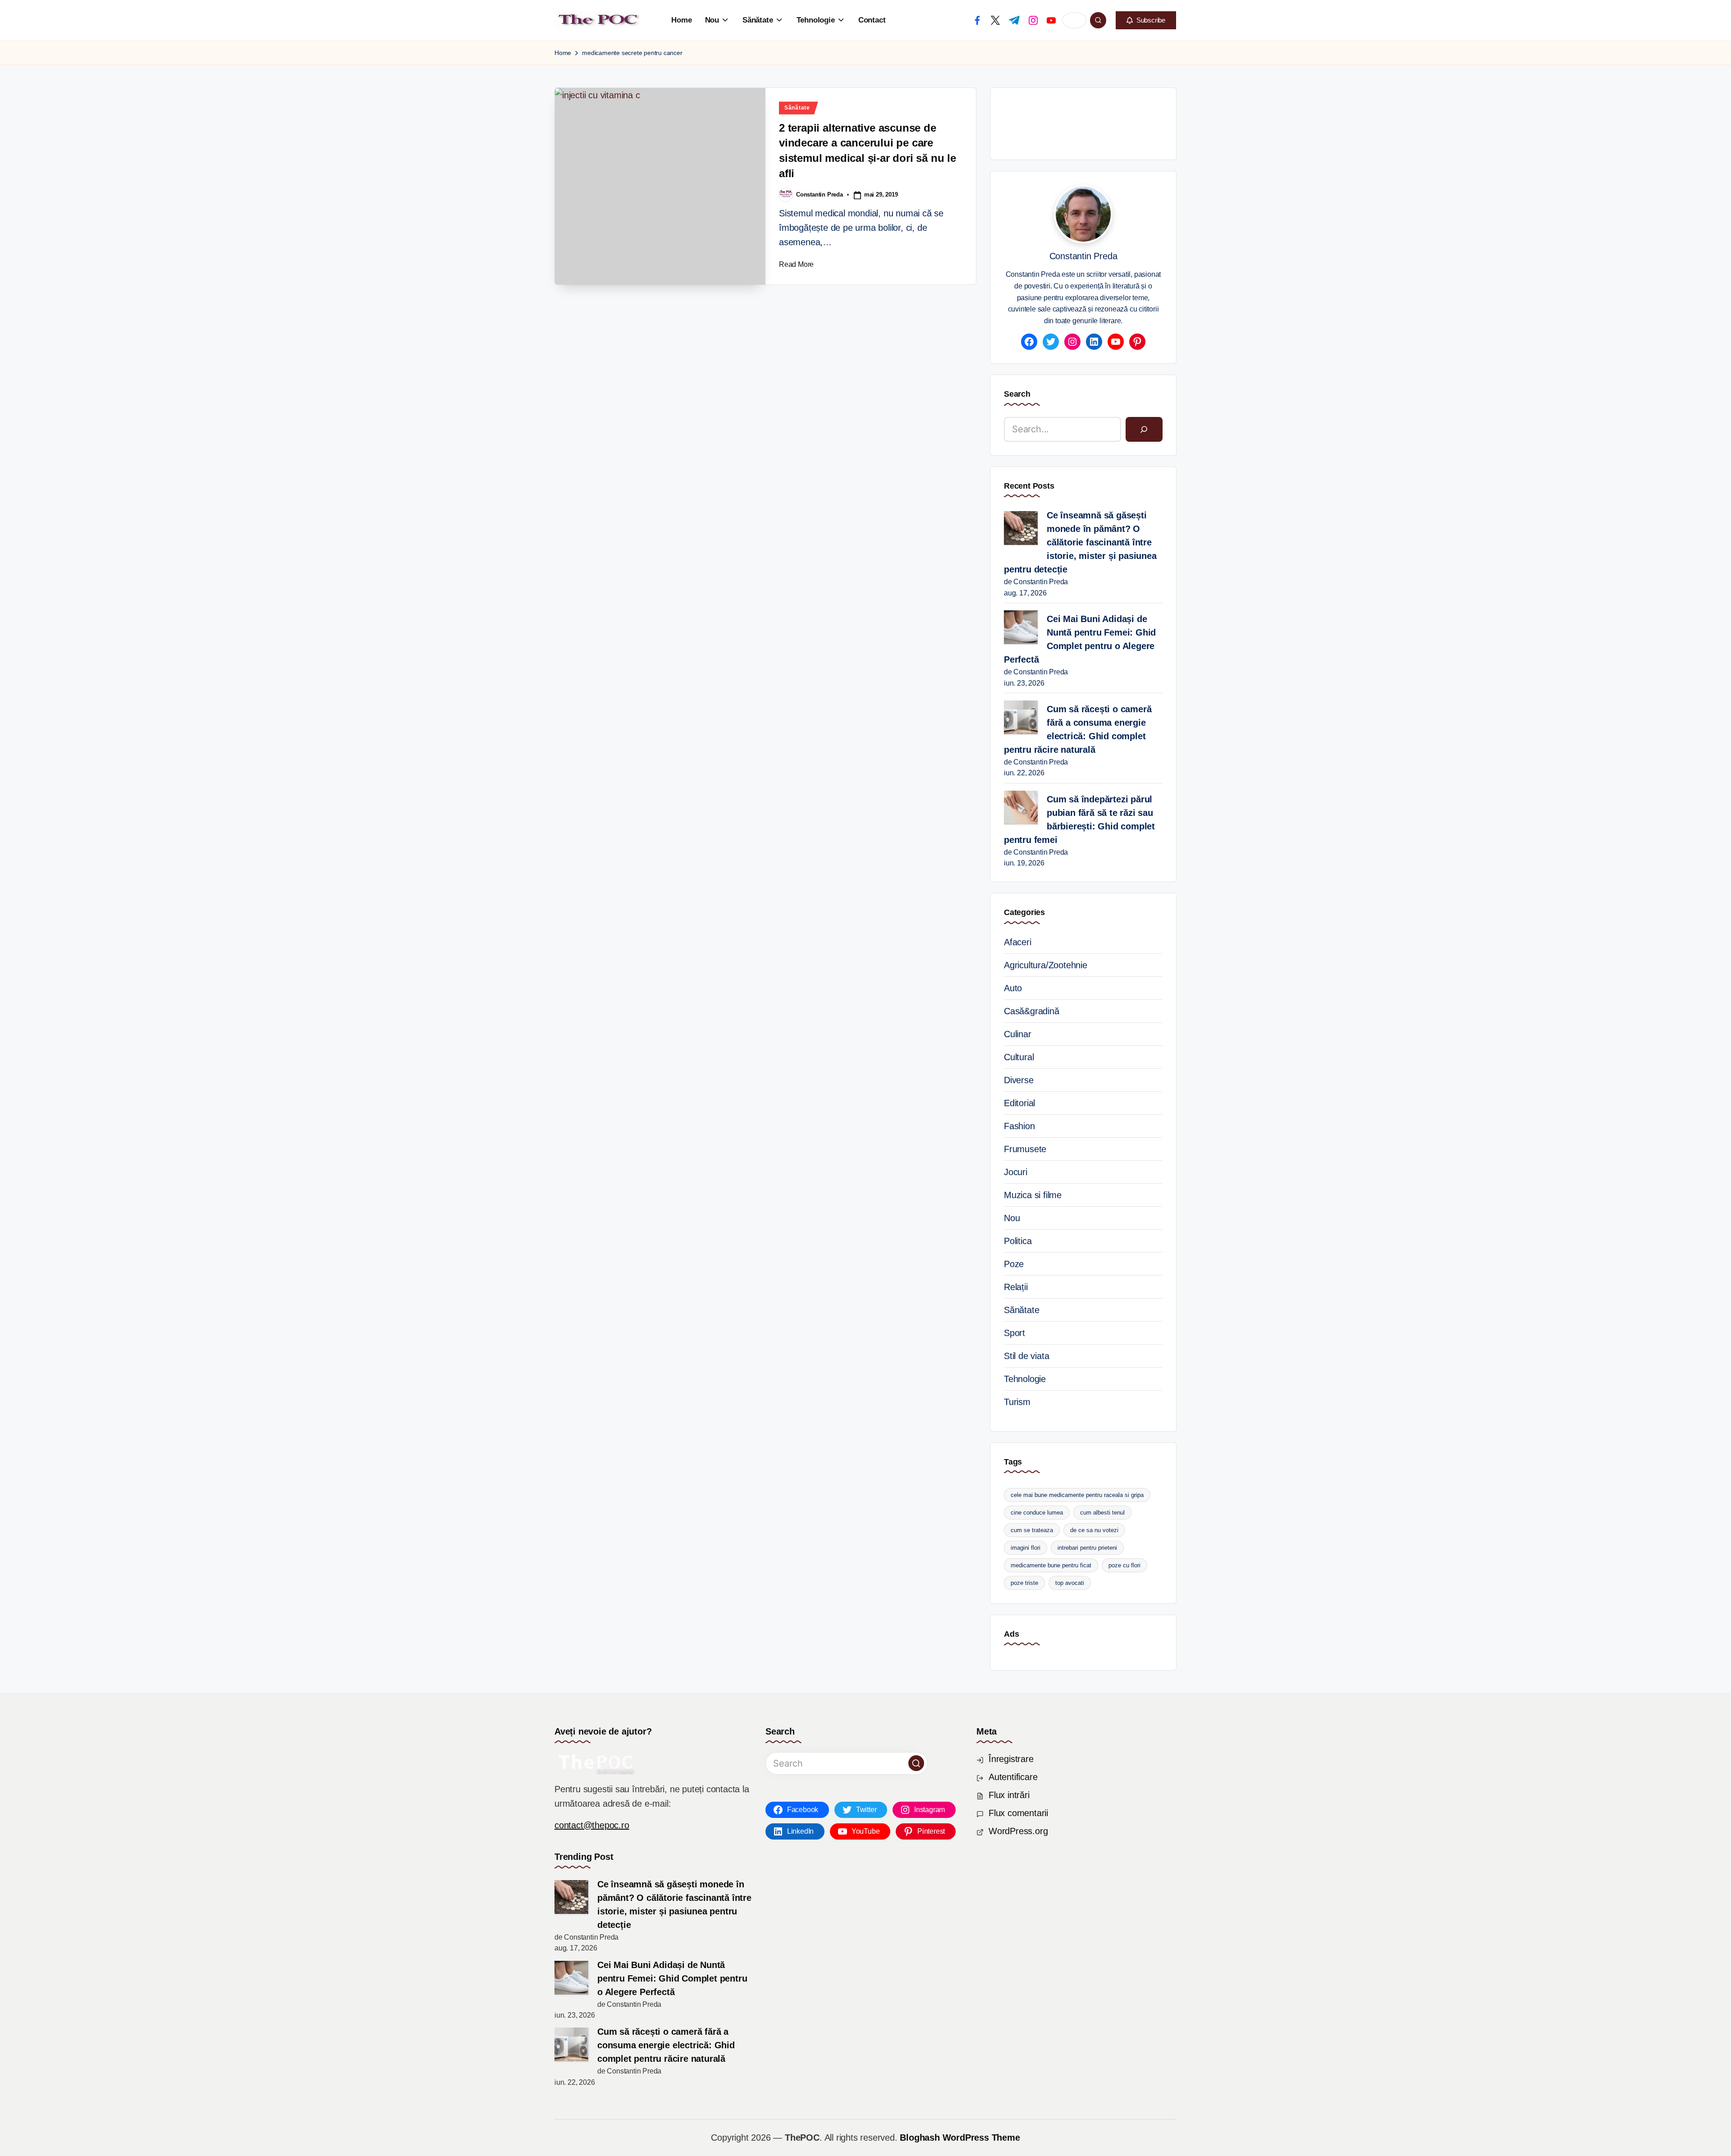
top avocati (1070, 1583)
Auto (1013, 988)
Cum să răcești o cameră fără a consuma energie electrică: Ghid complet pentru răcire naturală (1078, 729)
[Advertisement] (1168, 122)
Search (1017, 394)
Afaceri (1018, 942)
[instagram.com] (1033, 20)
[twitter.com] (995, 20)
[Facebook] (1029, 342)
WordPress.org (1018, 1831)
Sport (1014, 1333)
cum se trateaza (1032, 1530)
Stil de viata (1026, 1356)
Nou (1012, 1218)
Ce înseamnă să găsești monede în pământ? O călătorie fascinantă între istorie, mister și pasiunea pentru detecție (1080, 542)
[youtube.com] (1051, 20)
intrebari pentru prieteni (1087, 1548)
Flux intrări (1009, 1795)
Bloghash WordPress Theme (960, 2138)
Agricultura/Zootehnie (1046, 965)
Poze (1014, 1264)
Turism (1017, 1402)
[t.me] (1014, 20)
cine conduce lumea (1037, 1513)
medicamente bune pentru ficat (1051, 1565)
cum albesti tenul (1102, 1513)
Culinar (1018, 1034)
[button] (1146, 20)
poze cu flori (1124, 1565)
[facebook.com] (977, 20)
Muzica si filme (1033, 1195)
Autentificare (1013, 1777)
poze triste (1024, 1583)
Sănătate (797, 108)
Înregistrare (1011, 1759)
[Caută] (1144, 430)
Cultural (1019, 1057)
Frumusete (1025, 1149)
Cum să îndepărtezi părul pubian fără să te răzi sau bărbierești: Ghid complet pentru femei (1079, 819)
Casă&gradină (1032, 1011)
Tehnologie (1025, 1379)
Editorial (1019, 1103)
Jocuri (1016, 1172)
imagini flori (1026, 1548)
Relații (1016, 1287)
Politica (1018, 1241)
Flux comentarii (1018, 1813)
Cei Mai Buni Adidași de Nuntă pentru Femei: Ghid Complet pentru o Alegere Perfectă (1080, 639)
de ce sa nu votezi (1094, 1530)
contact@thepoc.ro (592, 1825)
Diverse (1019, 1080)
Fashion (1019, 1126)
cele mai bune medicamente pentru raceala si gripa (1077, 1495)
